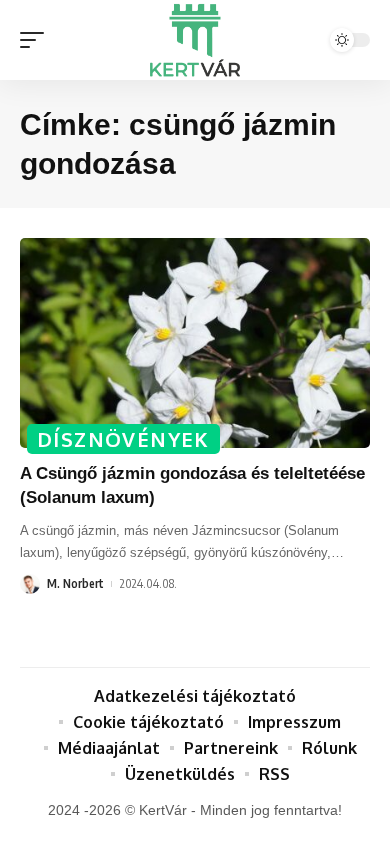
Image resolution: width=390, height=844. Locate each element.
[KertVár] (195, 40)
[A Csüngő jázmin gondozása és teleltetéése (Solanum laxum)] (195, 343)
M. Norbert (75, 583)
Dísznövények (123, 439)
